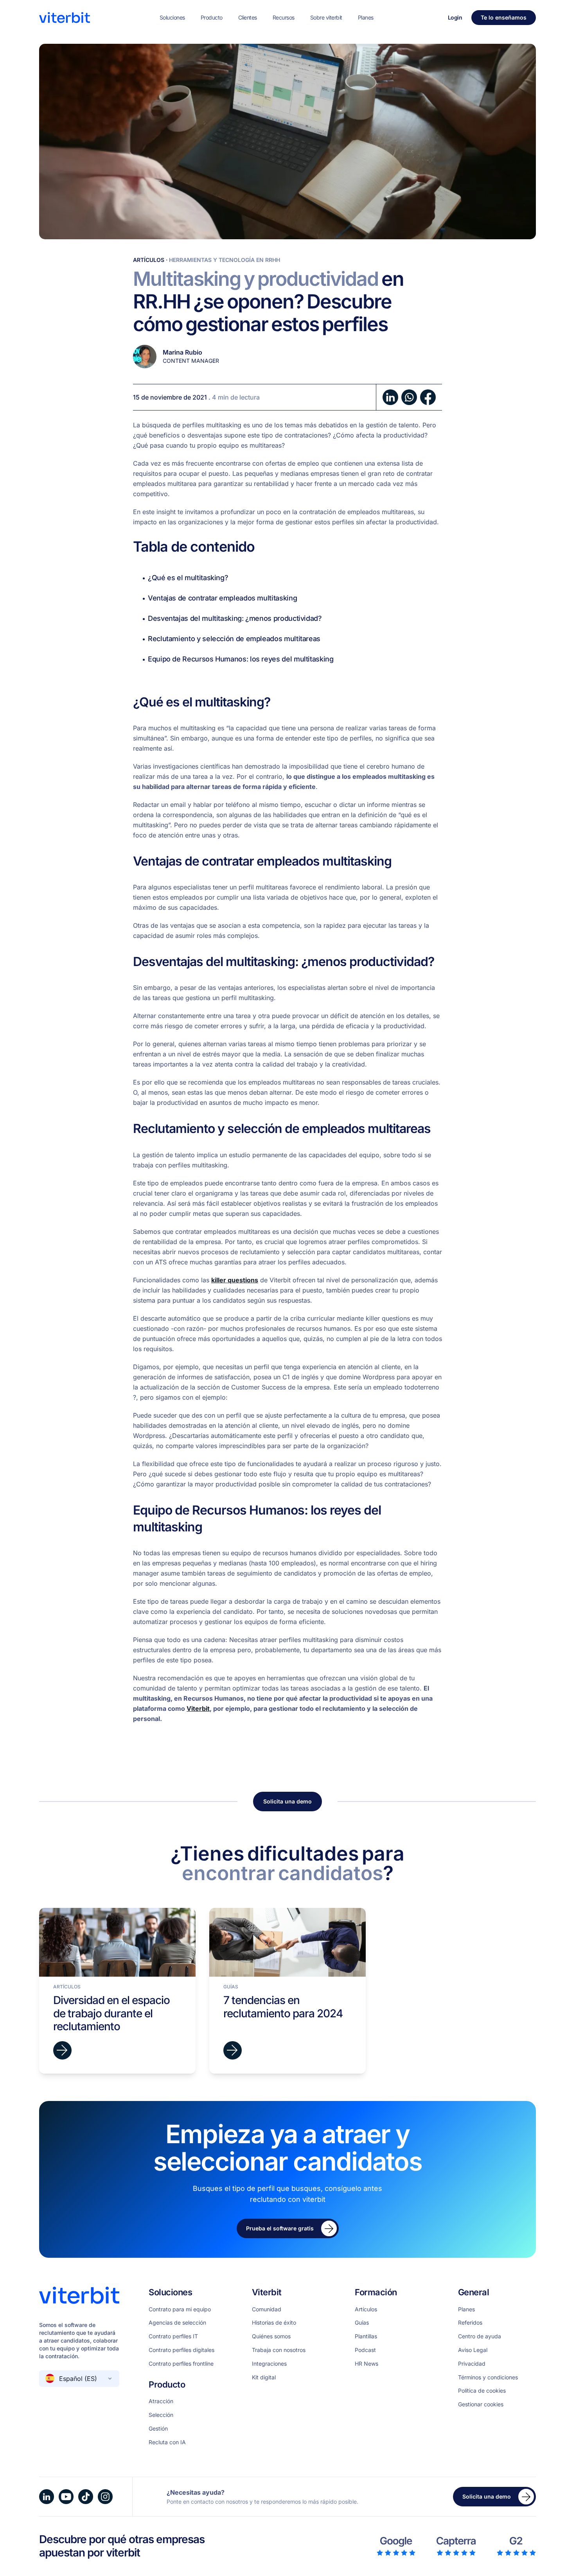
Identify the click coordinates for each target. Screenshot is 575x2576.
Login (455, 17)
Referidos (470, 2323)
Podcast (365, 2350)
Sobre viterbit (326, 17)
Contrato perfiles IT (173, 2336)
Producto (212, 17)
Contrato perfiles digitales (181, 2350)
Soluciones (172, 17)
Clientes (248, 17)
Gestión (158, 2429)
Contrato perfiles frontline (181, 2364)
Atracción (161, 2401)
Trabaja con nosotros (279, 2350)
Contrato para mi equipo (180, 2309)
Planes (366, 17)
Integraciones (269, 2364)
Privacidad (472, 2364)
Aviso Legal (473, 2350)
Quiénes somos (271, 2336)
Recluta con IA (167, 2442)
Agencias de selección (177, 2323)
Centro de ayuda (480, 2336)
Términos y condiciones (488, 2377)
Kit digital (264, 2377)
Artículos (149, 260)
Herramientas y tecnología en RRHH (225, 260)
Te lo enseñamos (504, 17)
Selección (161, 2415)
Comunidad (267, 2309)
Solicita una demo (287, 1801)
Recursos (284, 17)
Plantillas (366, 2336)
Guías (362, 2323)
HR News (367, 2364)
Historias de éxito (274, 2323)
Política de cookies (482, 2391)
